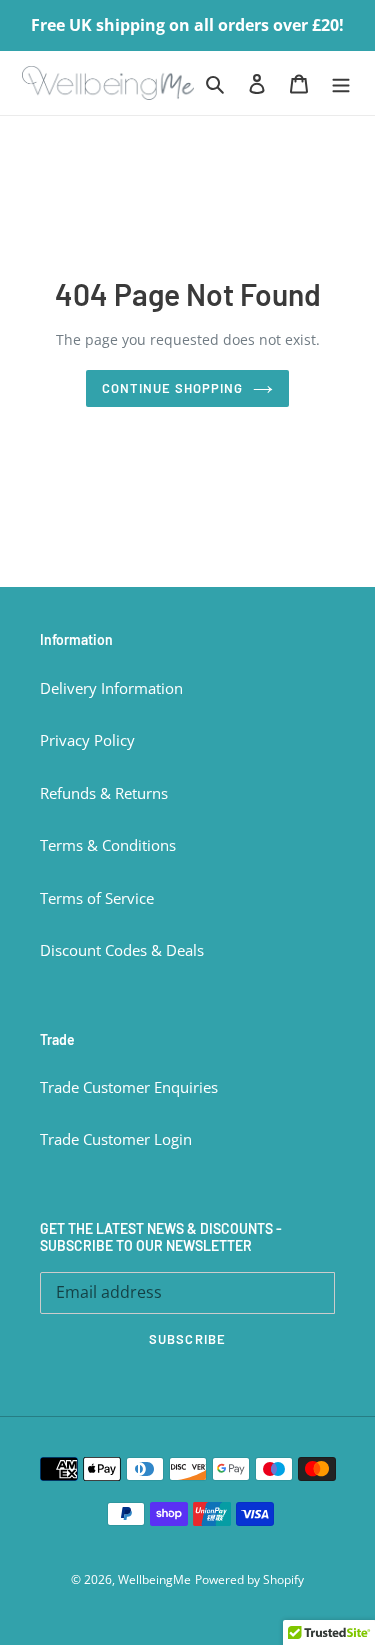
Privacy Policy (87, 740)
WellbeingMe (154, 1579)
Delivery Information (111, 688)
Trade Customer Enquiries (129, 1087)
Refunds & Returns (104, 793)
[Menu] (341, 82)
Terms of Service (97, 898)
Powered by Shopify (249, 1579)
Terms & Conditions (108, 845)
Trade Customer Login (116, 1139)
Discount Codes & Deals (122, 950)
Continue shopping (173, 388)
